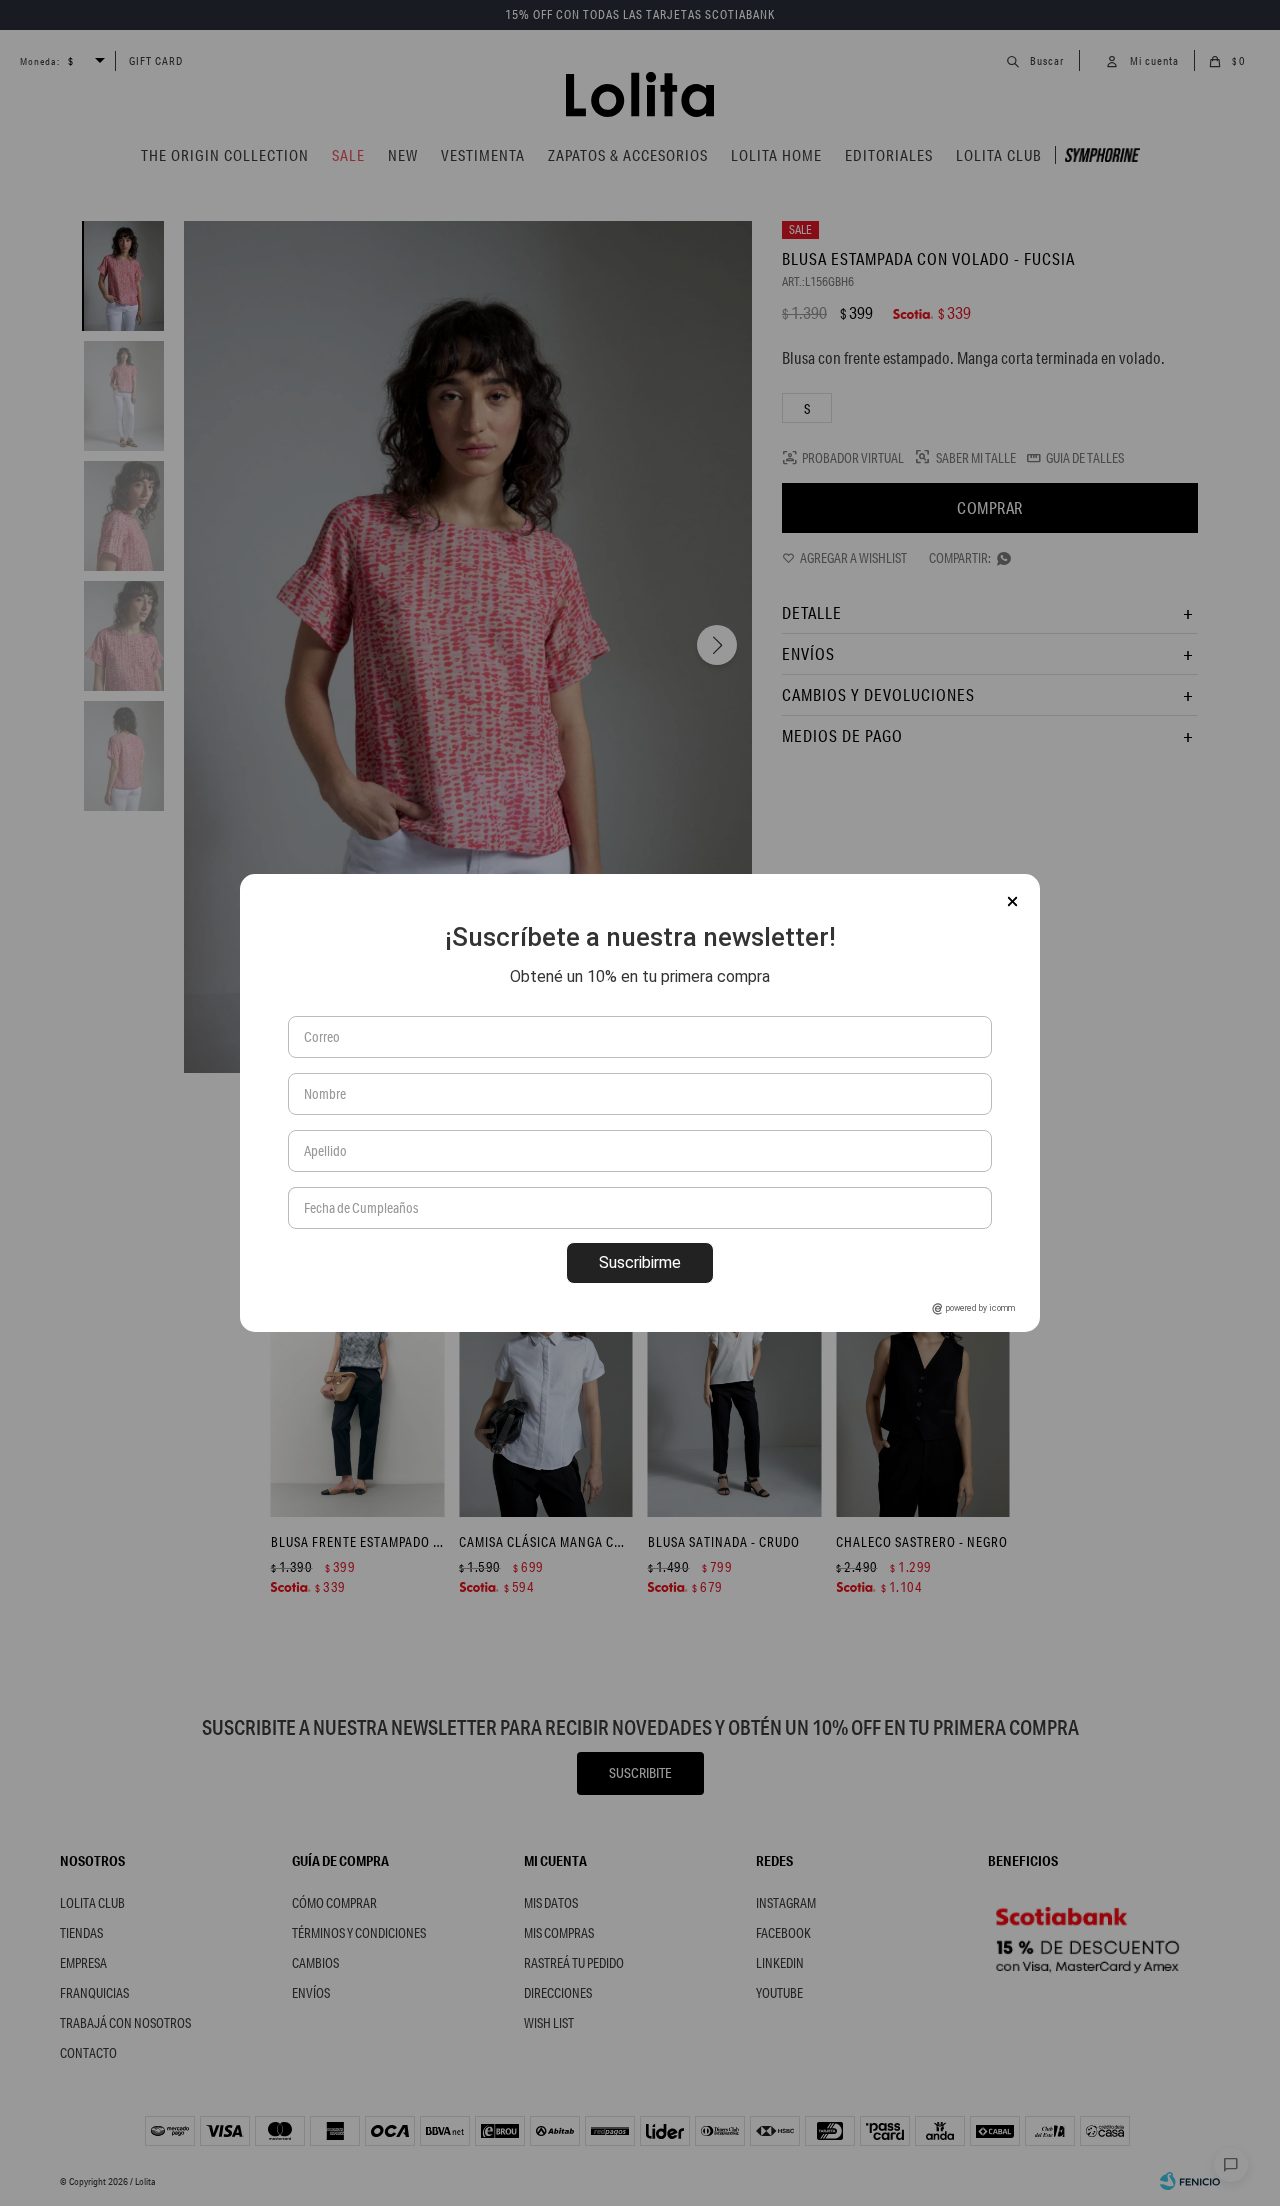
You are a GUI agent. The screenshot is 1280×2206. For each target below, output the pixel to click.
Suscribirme (640, 1262)
